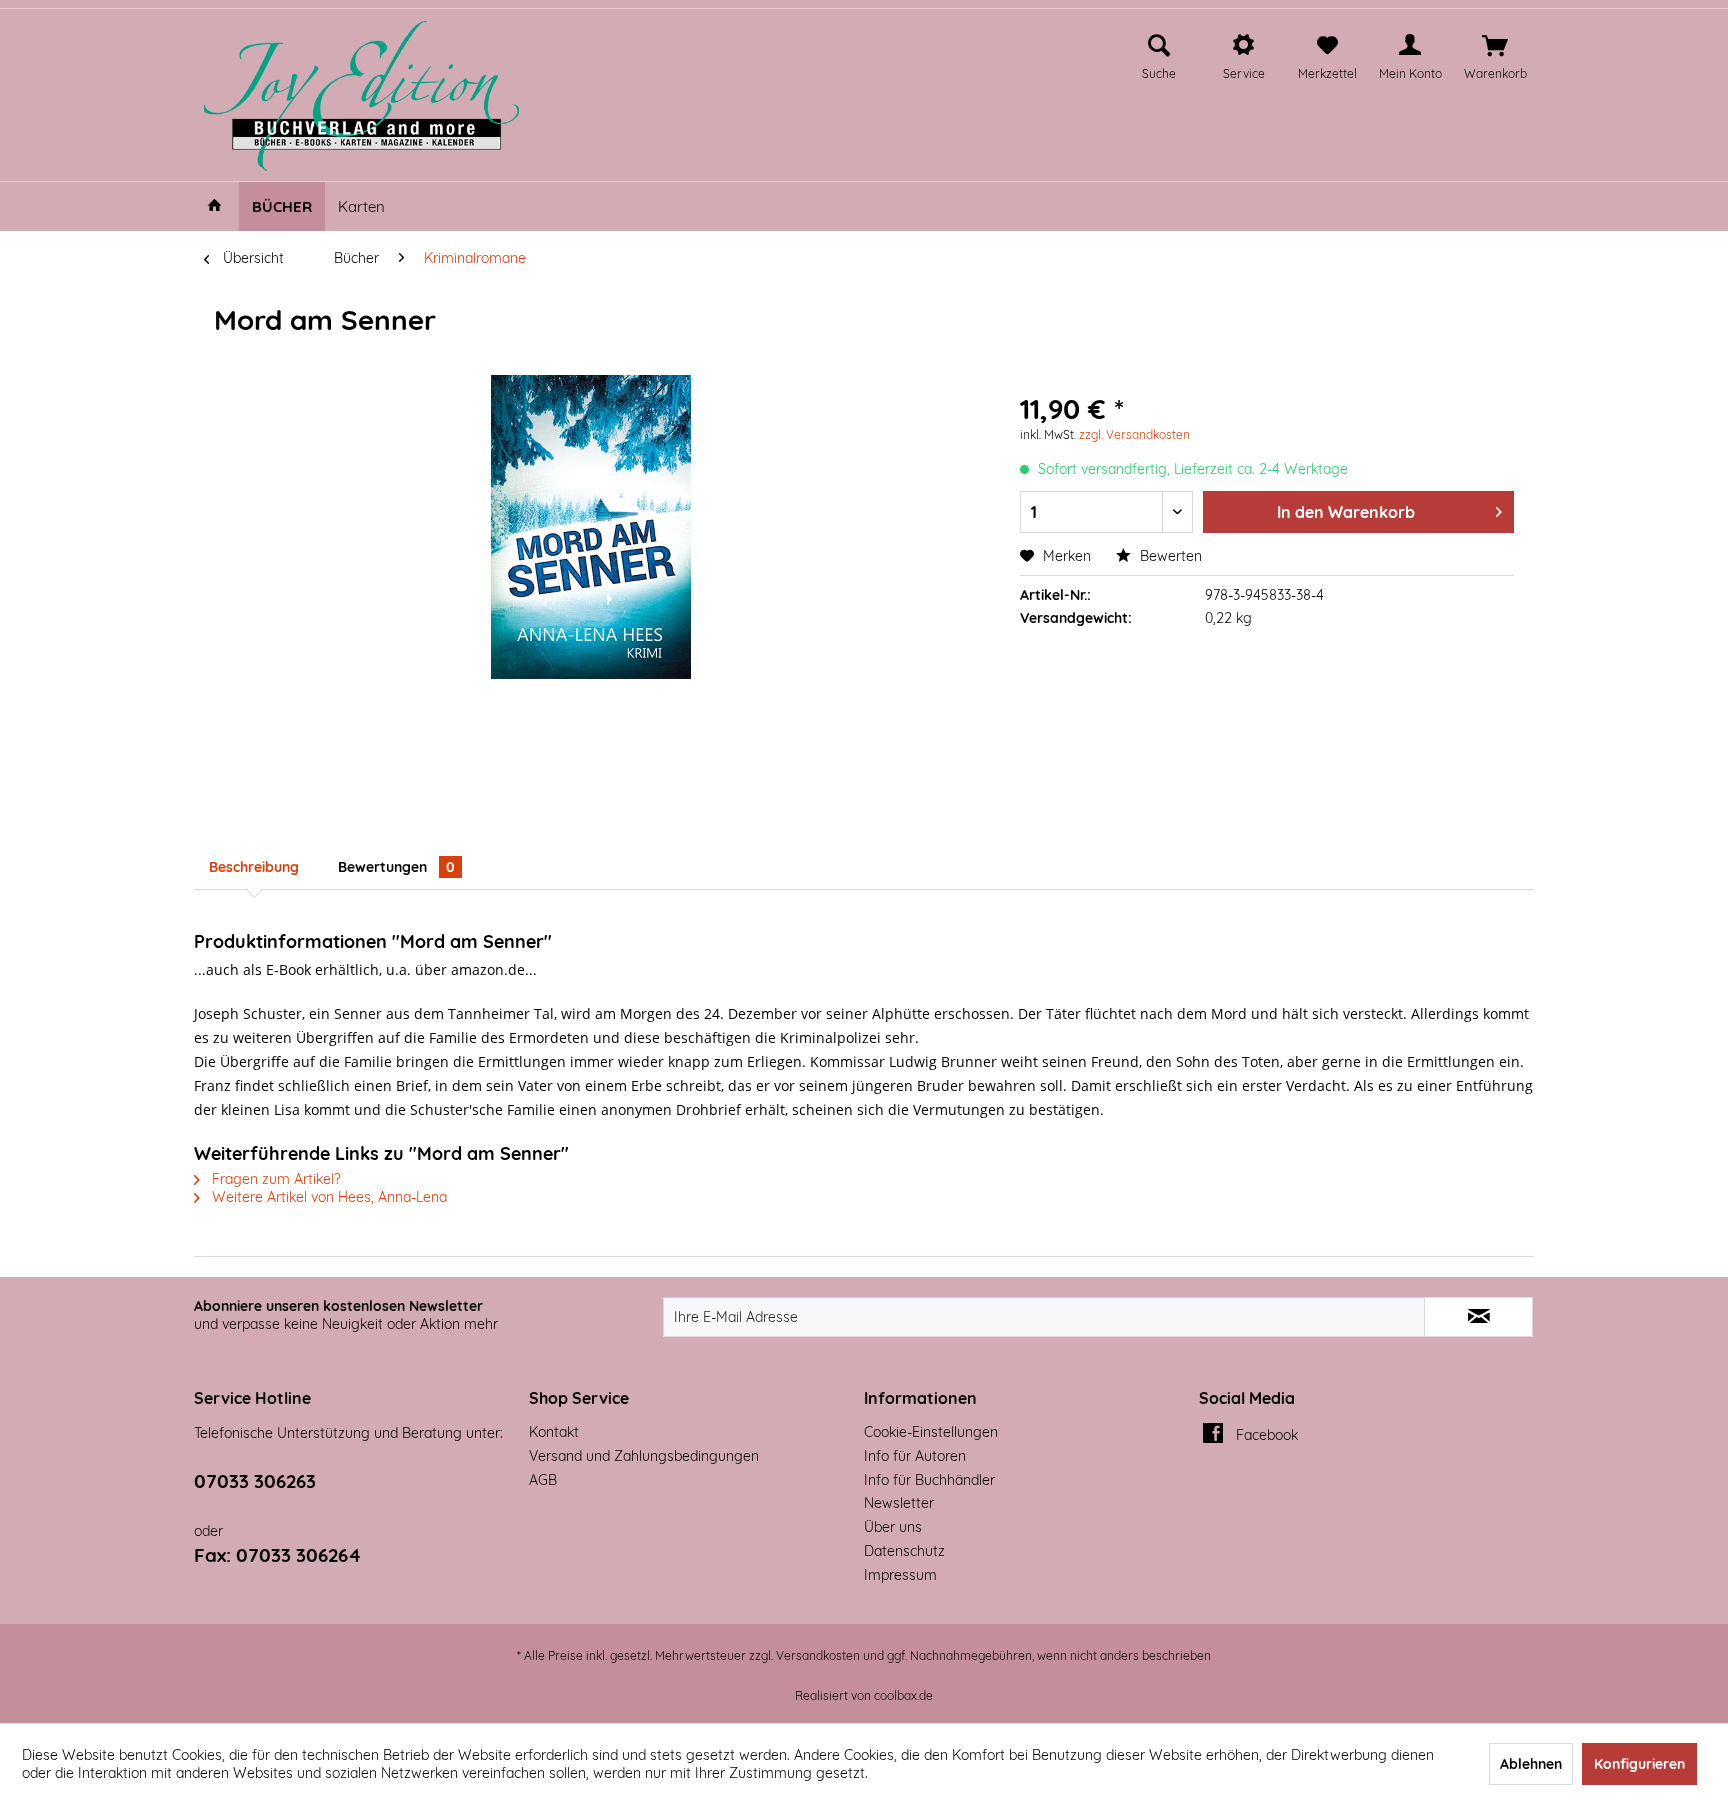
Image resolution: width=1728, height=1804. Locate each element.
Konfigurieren (1639, 1764)
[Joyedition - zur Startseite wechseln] (361, 96)
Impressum (900, 1575)
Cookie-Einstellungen (931, 1432)
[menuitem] (1159, 53)
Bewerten (1169, 556)
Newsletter (899, 1503)
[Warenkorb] (1495, 46)
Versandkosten (818, 1655)
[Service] (1243, 46)
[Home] (214, 206)
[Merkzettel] (1327, 46)
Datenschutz (904, 1551)
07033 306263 (255, 1481)
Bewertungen (396, 867)
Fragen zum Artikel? (274, 1179)
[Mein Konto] (1410, 46)
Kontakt (554, 1432)
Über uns (893, 1527)
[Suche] (1159, 46)
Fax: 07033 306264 (277, 1555)
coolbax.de (903, 1695)
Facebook (1267, 1435)
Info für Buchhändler (929, 1480)
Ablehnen (1531, 1764)
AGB (543, 1480)
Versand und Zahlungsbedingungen (644, 1456)
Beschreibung (254, 867)
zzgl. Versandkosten (1134, 434)
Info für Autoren (915, 1456)
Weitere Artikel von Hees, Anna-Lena (327, 1197)
